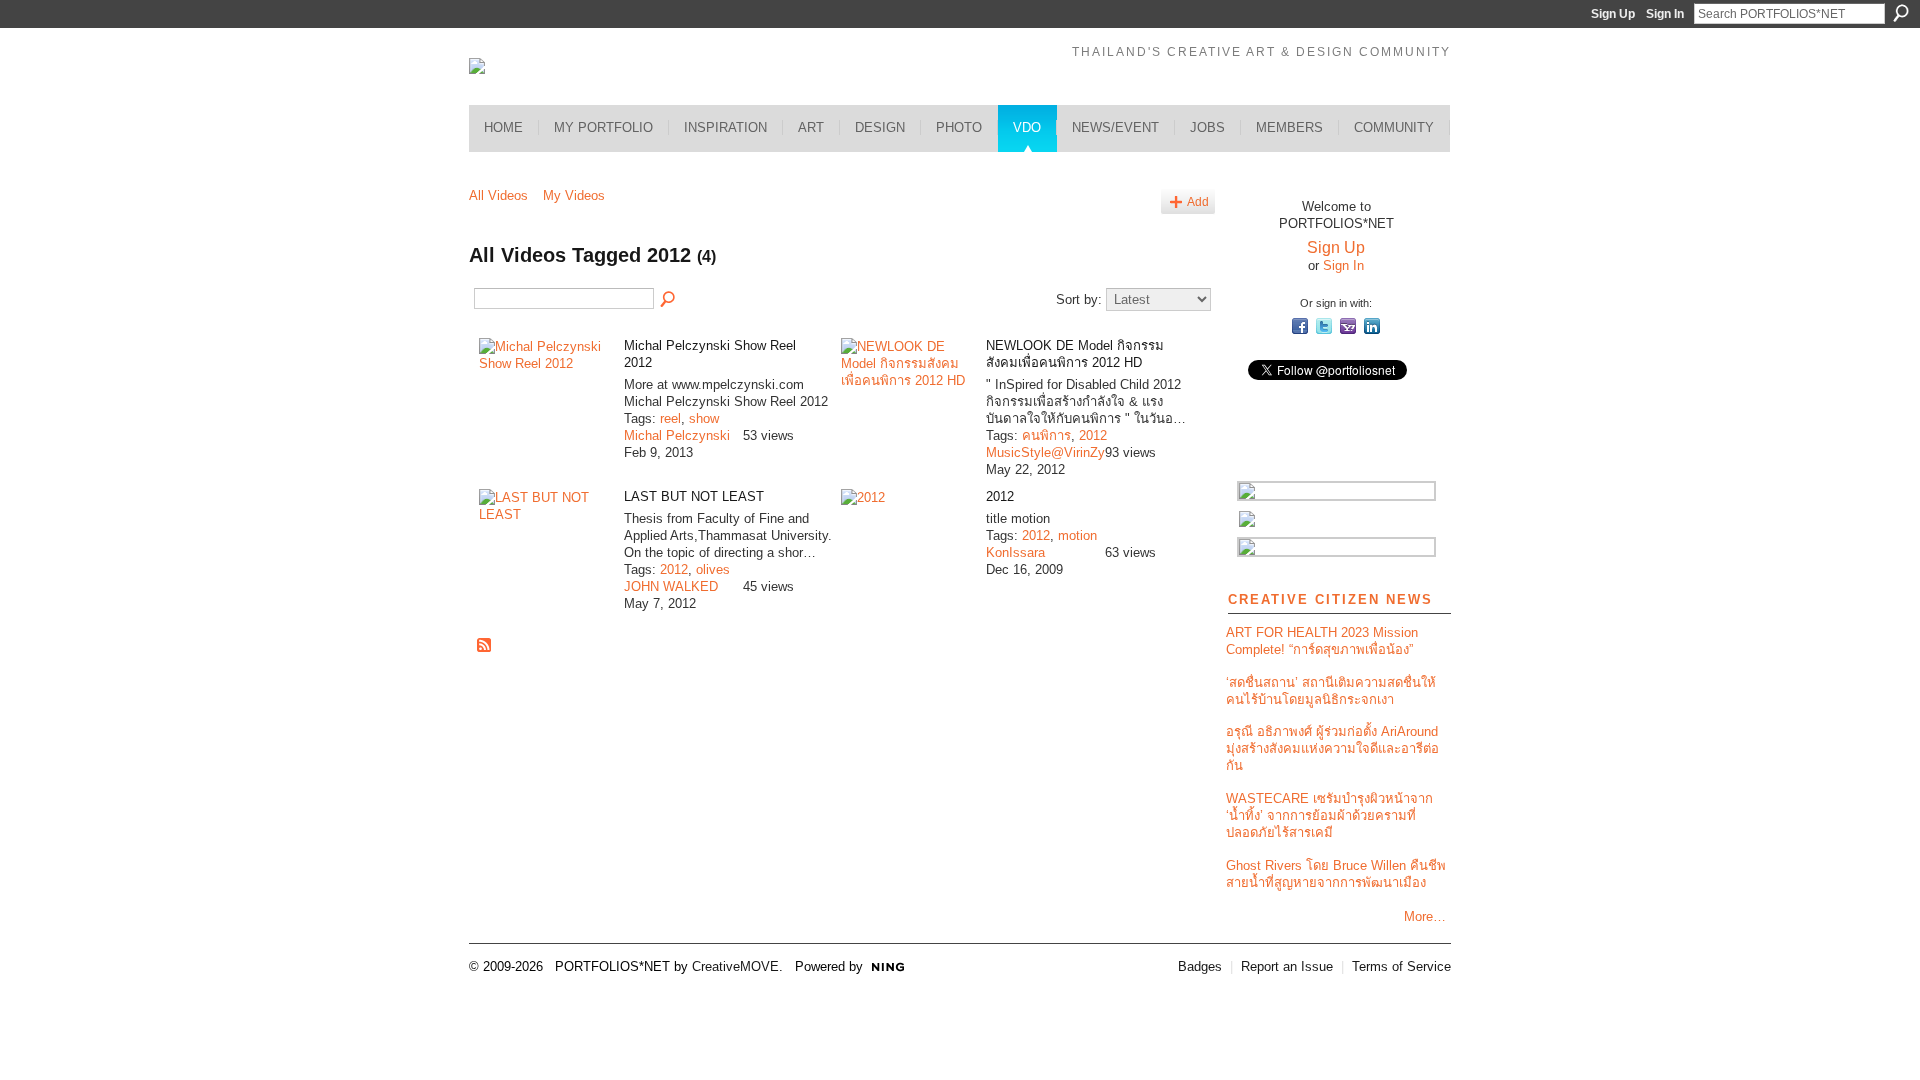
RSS (485, 646)
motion (1077, 535)
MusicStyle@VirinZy (1045, 452)
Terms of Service (1401, 966)
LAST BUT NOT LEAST (694, 496)
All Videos (498, 195)
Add (1198, 201)
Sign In (1665, 14)
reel (670, 418)
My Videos (574, 195)
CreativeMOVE (735, 966)
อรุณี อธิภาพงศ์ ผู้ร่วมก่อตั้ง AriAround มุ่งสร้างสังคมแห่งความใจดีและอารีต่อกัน (1332, 748)
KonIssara (1015, 552)
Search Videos (669, 300)
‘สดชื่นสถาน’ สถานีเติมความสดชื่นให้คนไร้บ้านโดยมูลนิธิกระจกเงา (1331, 691)
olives (713, 569)
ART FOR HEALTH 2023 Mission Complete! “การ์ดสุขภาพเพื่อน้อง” (1322, 641)
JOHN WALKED (671, 586)
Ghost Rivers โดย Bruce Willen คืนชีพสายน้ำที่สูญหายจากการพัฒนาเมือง (1336, 874)
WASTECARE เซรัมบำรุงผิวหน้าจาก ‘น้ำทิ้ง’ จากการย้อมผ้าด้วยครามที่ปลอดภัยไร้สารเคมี (1329, 815)
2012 (1093, 435)
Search (1901, 13)
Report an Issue (1287, 966)
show (704, 418)
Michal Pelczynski (677, 435)
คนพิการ (1046, 435)
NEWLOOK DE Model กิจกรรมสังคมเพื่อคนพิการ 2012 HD (1075, 354)
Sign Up (1613, 14)
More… (1425, 916)
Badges (1200, 966)
